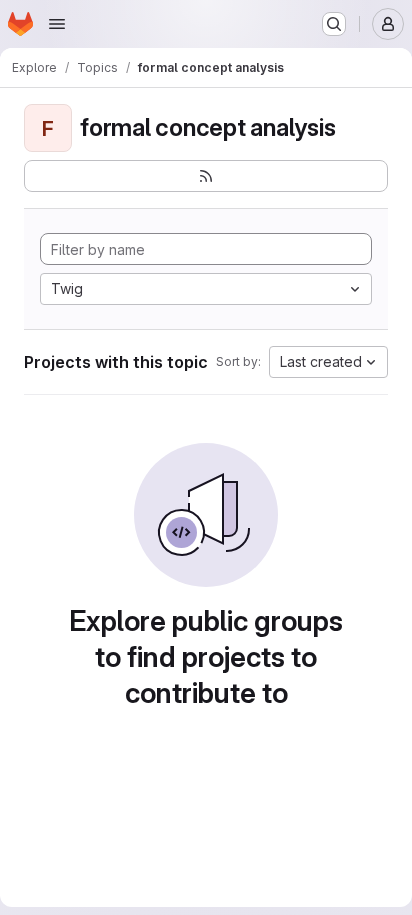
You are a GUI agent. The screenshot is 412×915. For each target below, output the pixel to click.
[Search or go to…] (334, 24)
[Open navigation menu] (57, 24)
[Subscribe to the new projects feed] (206, 176)
